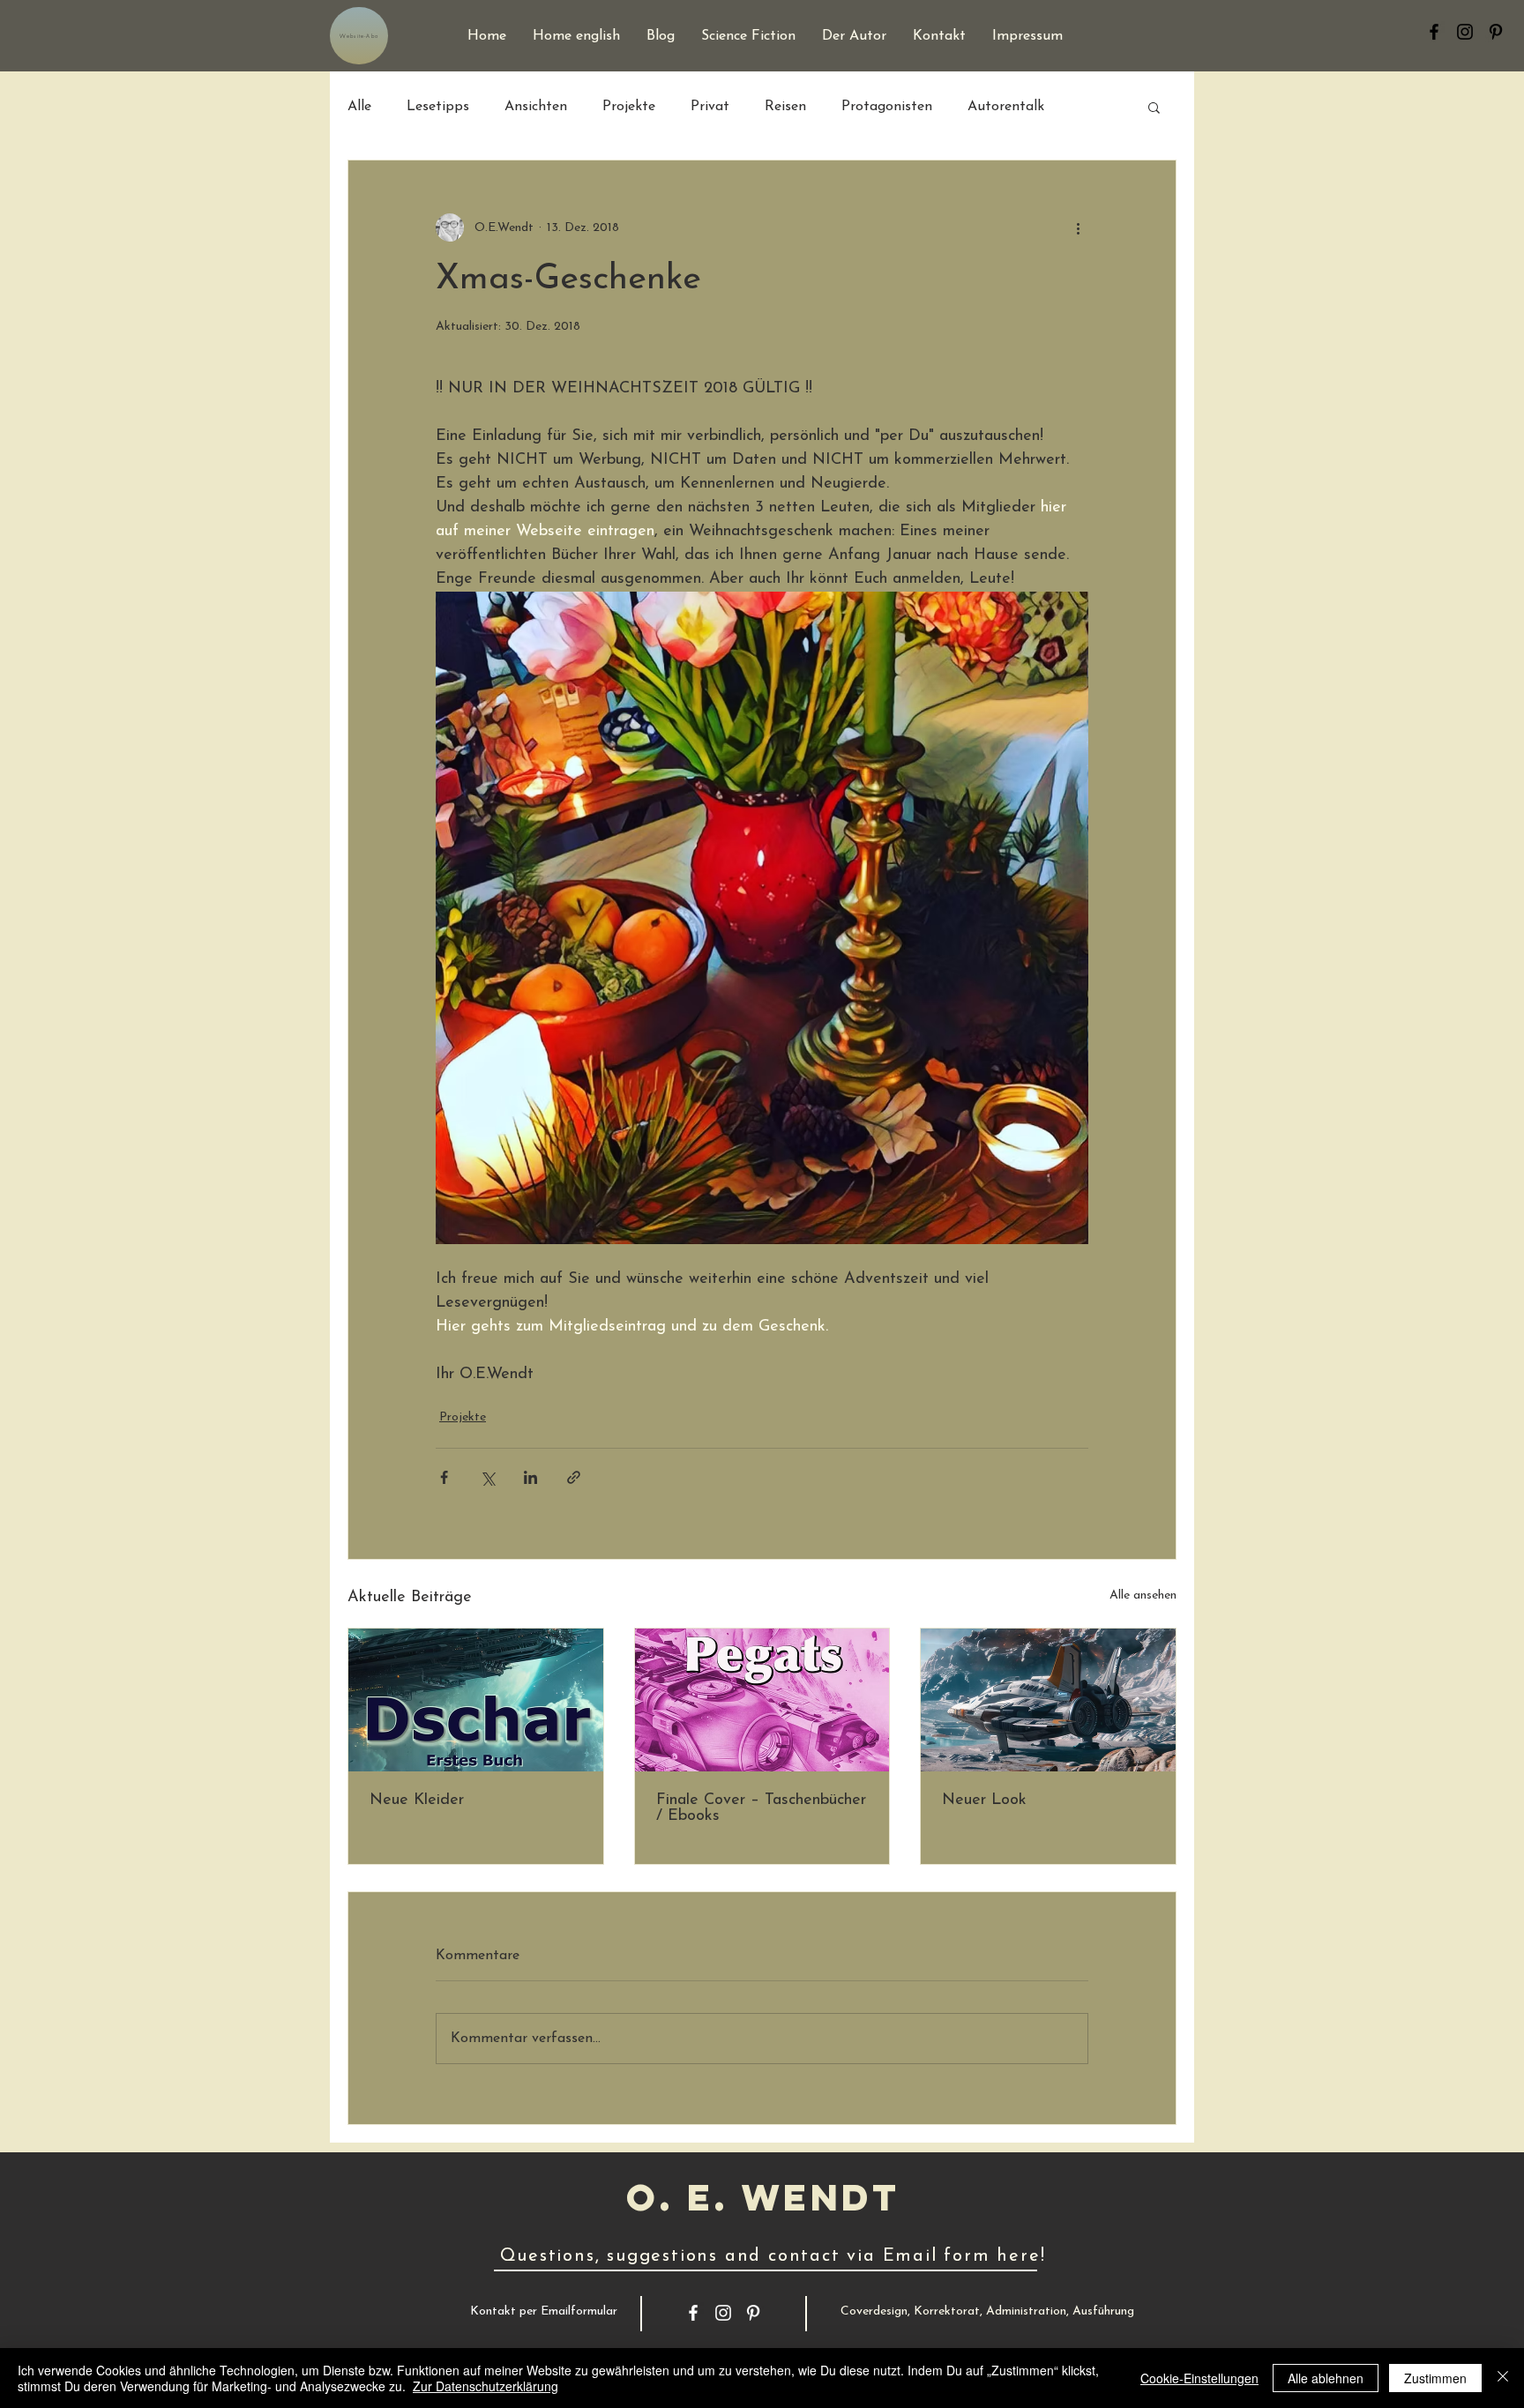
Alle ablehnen (1326, 2378)
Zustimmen (1435, 2378)
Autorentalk (1006, 107)
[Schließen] (1503, 2378)
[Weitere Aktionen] (1078, 227)
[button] (1154, 107)
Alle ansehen (1143, 1595)
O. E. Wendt (763, 2197)
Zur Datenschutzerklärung (486, 2386)
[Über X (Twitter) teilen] (487, 1477)
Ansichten (536, 107)
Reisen (785, 107)
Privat (710, 107)
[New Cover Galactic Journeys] (762, 1700)
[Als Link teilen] (574, 1477)
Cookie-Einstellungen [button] (1199, 2378)
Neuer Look (984, 1800)
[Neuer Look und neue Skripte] (1048, 1700)
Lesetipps (438, 107)
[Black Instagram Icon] (1465, 32)
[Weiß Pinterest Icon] (753, 2313)
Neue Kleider (417, 1800)
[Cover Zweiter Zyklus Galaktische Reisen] (476, 1700)
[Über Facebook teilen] (444, 1477)
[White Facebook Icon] (693, 2313)
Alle (359, 107)
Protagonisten (887, 107)
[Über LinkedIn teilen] (530, 1477)
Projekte (629, 107)
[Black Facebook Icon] (1434, 32)
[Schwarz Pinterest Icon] (1496, 32)
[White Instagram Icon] (723, 2313)
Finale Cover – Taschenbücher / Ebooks (761, 1808)
